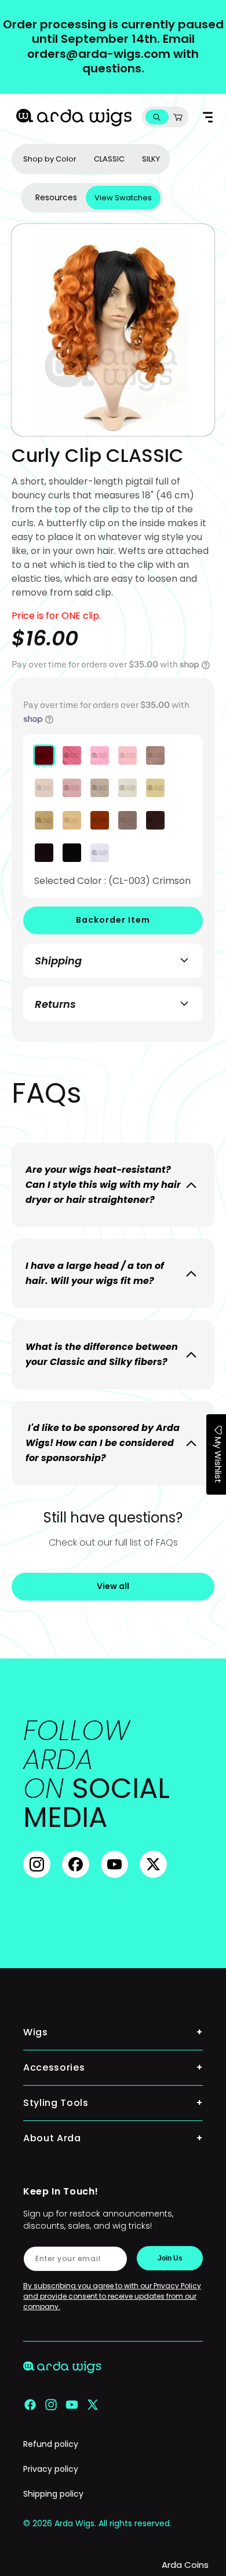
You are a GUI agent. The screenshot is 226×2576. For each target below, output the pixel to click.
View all (113, 1586)
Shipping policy (53, 2494)
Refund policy (51, 2444)
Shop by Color (50, 159)
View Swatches (123, 198)
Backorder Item (113, 920)
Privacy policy (51, 2469)
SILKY (151, 159)
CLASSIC (109, 159)
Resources (56, 197)
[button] (157, 117)
